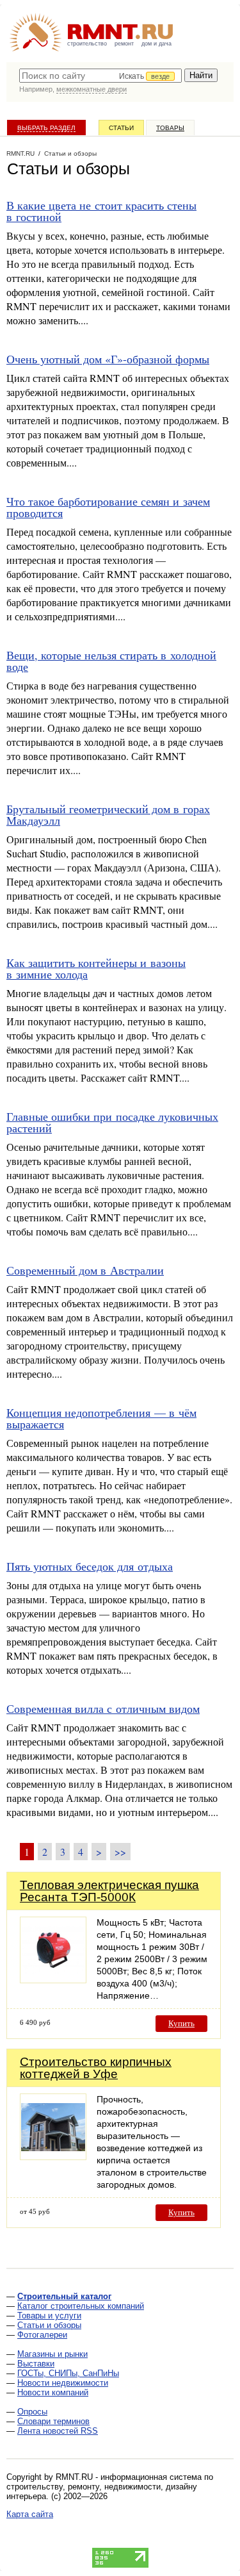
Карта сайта (30, 2514)
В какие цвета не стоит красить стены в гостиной (101, 211)
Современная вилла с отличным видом (103, 1708)
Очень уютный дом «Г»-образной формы (108, 359)
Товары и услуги (49, 2316)
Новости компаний (53, 2392)
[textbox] (100, 76)
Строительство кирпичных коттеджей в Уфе (96, 2068)
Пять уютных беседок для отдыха (90, 1566)
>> (120, 1852)
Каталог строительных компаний (81, 2306)
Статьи (121, 128)
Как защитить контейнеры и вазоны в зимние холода (96, 968)
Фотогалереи (42, 2335)
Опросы (32, 2412)
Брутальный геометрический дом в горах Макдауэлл (108, 814)
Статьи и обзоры (49, 2325)
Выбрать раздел (46, 128)
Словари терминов (53, 2421)
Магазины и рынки (52, 2354)
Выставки (36, 2364)
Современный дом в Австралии (85, 1270)
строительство (87, 44)
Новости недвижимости (63, 2383)
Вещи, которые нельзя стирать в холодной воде (111, 661)
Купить (181, 2023)
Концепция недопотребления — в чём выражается (101, 1418)
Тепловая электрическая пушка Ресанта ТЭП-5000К (109, 1891)
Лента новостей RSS (58, 2431)
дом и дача (156, 44)
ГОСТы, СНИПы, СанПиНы (68, 2373)
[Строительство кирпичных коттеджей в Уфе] (53, 2157)
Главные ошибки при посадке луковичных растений (112, 1122)
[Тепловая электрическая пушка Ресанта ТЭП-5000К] (53, 1980)
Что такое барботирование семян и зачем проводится (108, 507)
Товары (170, 128)
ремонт (124, 44)
